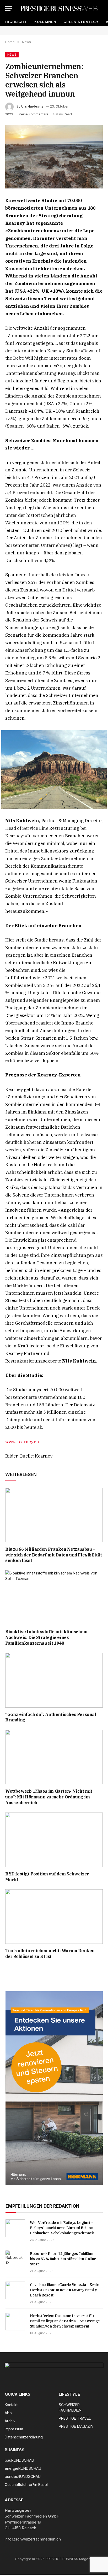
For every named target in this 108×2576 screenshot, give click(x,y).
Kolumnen (45, 22)
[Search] (102, 8)
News (12, 55)
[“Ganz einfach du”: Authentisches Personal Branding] (54, 1680)
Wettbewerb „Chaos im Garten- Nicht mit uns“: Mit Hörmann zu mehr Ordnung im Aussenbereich (49, 1797)
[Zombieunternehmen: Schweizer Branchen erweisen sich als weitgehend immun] (54, 157)
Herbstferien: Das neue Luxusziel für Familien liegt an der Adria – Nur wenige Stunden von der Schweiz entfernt (65, 2321)
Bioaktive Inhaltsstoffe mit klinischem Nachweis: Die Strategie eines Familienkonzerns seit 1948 (46, 1637)
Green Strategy (81, 22)
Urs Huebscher (33, 106)
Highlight (16, 22)
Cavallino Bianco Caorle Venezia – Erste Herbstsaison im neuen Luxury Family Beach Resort (64, 2290)
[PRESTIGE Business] (59, 8)
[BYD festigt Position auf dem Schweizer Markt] (54, 1840)
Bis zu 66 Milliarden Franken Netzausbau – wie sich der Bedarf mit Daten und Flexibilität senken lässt (54, 1555)
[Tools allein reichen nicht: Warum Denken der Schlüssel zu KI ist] (54, 1917)
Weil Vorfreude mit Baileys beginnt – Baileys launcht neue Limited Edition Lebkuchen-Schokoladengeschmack (62, 2228)
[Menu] (9, 8)
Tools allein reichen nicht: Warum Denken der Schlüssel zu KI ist (50, 1953)
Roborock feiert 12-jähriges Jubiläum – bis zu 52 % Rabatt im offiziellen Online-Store (64, 2259)
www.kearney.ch (22, 1442)
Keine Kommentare (34, 114)
